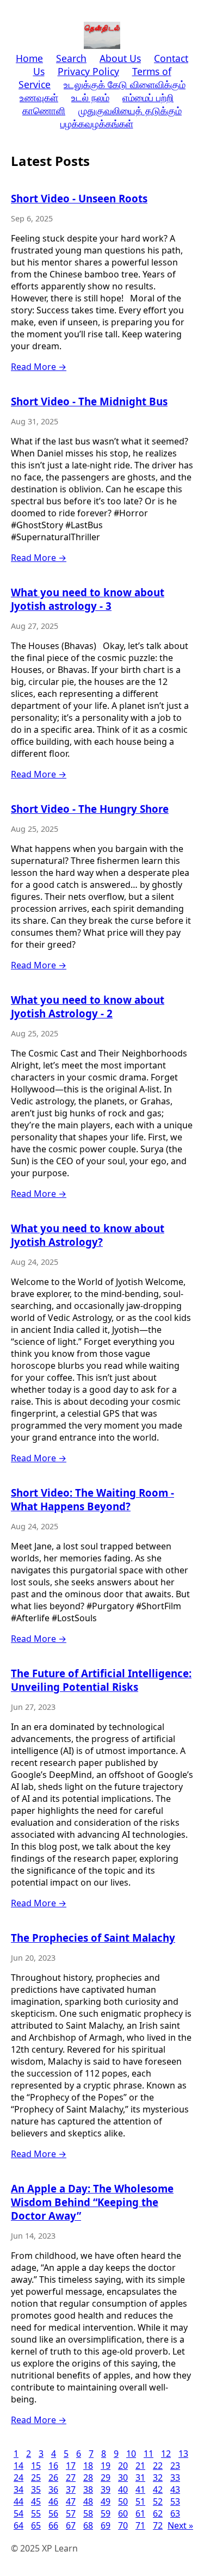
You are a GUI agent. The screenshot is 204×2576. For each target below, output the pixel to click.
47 (71, 2501)
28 (88, 2478)
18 (88, 2466)
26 (53, 2478)
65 (36, 2525)
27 (71, 2478)
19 (106, 2466)
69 (106, 2525)
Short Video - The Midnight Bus (89, 401)
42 (158, 2489)
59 (106, 2513)
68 (88, 2525)
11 (149, 2454)
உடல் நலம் (90, 97)
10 (131, 2454)
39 (106, 2489)
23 (175, 2466)
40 (123, 2489)
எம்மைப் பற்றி (148, 97)
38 (88, 2489)
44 (18, 2501)
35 (36, 2489)
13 (183, 2454)
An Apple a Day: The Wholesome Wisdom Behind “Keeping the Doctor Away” (92, 2202)
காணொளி (44, 110)
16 (53, 2466)
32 (158, 2478)
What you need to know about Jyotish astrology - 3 (88, 599)
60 (123, 2513)
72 (158, 2525)
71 (140, 2525)
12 (166, 2454)
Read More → (39, 367)
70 (123, 2525)
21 (140, 2466)
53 (175, 2501)
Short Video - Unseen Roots (79, 198)
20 (123, 2466)
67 (71, 2525)
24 (18, 2478)
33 (175, 2478)
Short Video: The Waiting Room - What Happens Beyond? (92, 1499)
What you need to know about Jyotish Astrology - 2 (88, 1006)
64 (18, 2525)
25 (36, 2478)
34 (18, 2489)
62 (158, 2513)
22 (158, 2466)
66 (53, 2525)
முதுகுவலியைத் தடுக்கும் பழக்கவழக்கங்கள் (121, 117)
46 (53, 2501)
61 (140, 2513)
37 (71, 2489)
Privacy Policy (88, 71)
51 (140, 2501)
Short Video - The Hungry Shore (90, 809)
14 (18, 2466)
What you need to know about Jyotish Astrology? (88, 1235)
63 (175, 2513)
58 (88, 2513)
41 (140, 2489)
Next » (180, 2525)
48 (88, 2501)
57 (71, 2513)
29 (106, 2478)
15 (36, 2466)
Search (71, 58)
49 (106, 2501)
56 (53, 2513)
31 (140, 2478)
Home (29, 58)
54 (18, 2513)
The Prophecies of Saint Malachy (93, 1938)
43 (175, 2489)
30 (123, 2478)
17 (71, 2466)
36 (53, 2489)
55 (36, 2513)
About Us (120, 58)
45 (36, 2501)
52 (158, 2501)
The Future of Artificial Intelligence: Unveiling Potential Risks (101, 1680)
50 (123, 2501)
